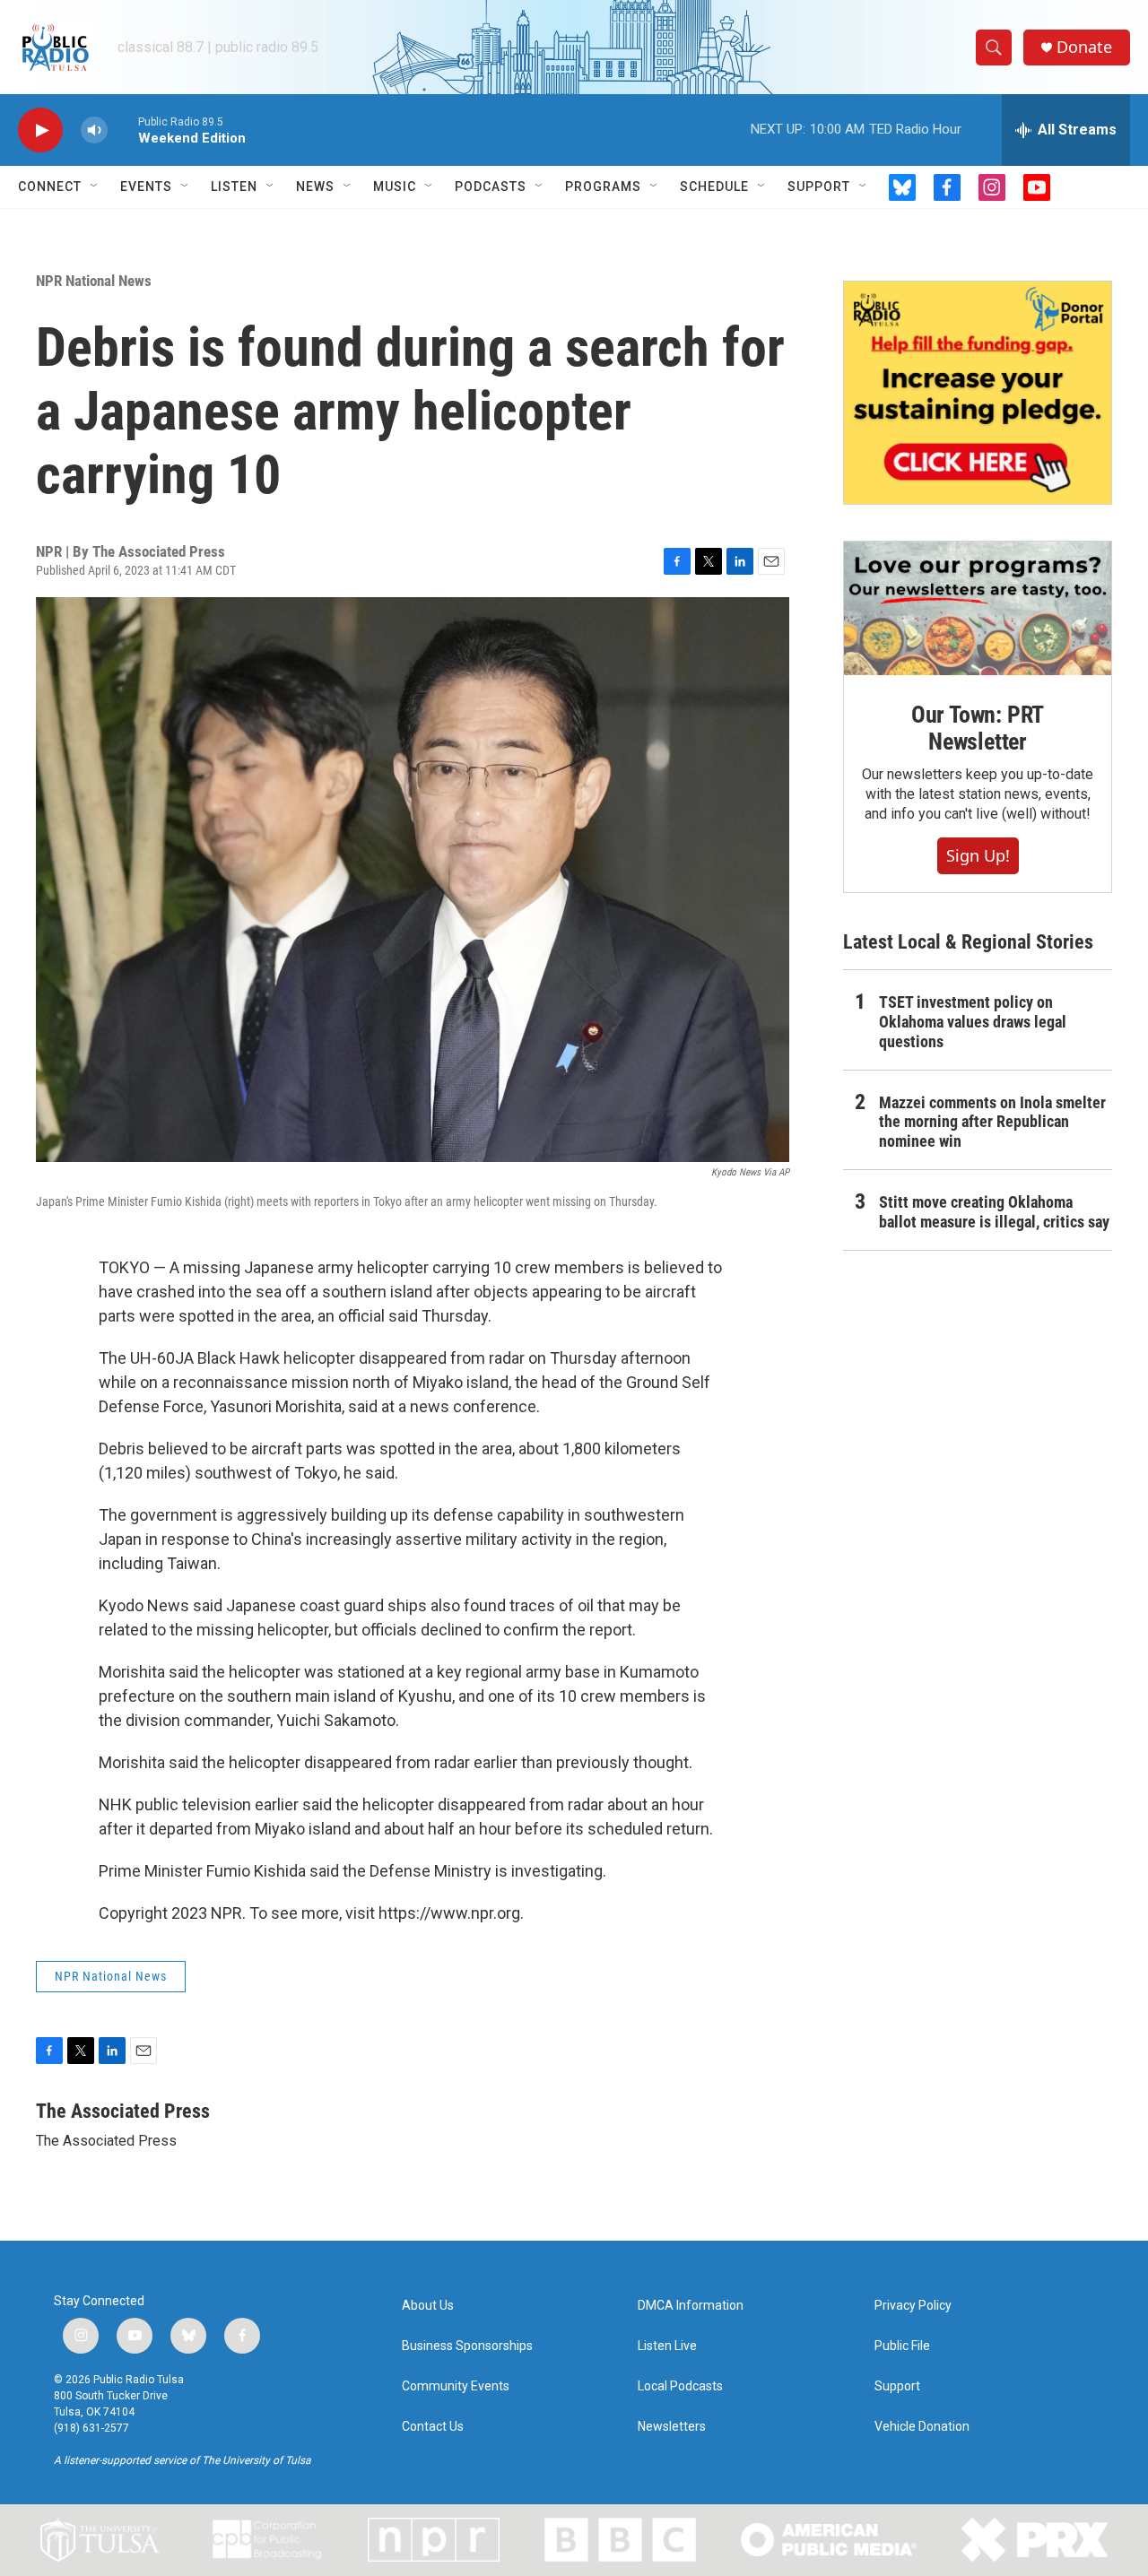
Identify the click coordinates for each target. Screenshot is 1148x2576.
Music (395, 186)
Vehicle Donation (922, 2427)
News (315, 186)
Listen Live (667, 2346)
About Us (428, 2306)
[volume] (94, 130)
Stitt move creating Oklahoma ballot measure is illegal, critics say (994, 1212)
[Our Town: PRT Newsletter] (978, 608)
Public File (902, 2346)
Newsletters (672, 2427)
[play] (40, 130)
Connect (50, 186)
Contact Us (433, 2427)
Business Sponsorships (467, 2346)
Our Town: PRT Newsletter (978, 728)
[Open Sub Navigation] (95, 186)
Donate (1084, 47)
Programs (603, 186)
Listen (234, 186)
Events (146, 186)
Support (819, 186)
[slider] (123, 130)
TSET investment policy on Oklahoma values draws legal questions (973, 1022)
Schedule (714, 186)
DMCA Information (691, 2306)
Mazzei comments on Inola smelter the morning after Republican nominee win (992, 1122)
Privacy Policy (913, 2306)
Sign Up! (978, 855)
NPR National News (94, 281)
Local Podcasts (680, 2386)
